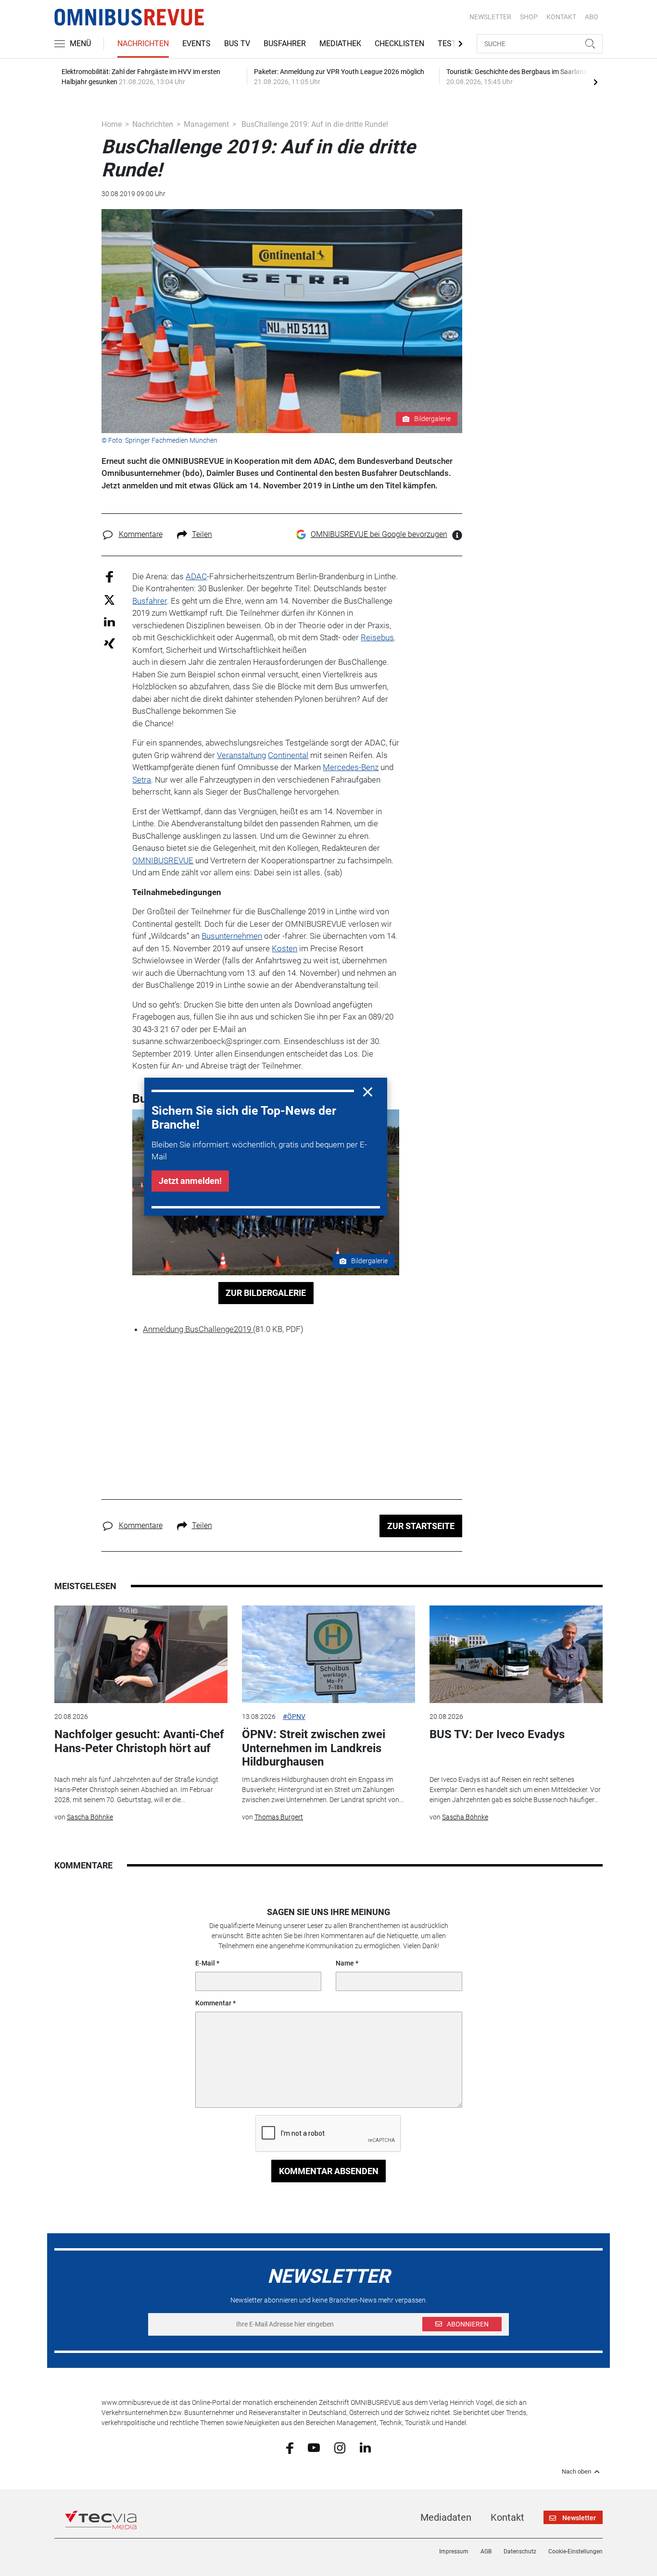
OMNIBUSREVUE (163, 860)
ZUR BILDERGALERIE (266, 1293)
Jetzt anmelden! (190, 1181)
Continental (288, 755)
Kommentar (213, 2003)
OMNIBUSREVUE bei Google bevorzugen (379, 534)
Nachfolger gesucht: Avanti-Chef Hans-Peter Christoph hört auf (139, 1741)
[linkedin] (365, 2447)
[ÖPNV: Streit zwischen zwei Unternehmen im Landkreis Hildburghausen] (328, 1654)
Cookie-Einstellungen (575, 2551)
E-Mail (205, 1963)
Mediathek (340, 44)
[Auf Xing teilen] (109, 643)
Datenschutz (520, 2551)
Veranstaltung (241, 755)
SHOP (529, 17)
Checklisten (399, 44)
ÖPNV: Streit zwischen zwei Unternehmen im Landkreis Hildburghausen (314, 1748)
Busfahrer (285, 44)
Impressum (454, 2551)
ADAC (196, 576)
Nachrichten (143, 44)
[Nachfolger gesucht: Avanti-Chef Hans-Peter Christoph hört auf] (141, 1654)
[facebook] (290, 2447)
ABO (592, 17)
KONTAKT (561, 17)
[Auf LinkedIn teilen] (109, 621)
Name (345, 1963)
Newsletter (490, 17)
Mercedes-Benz (351, 767)
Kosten (284, 948)
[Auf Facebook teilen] (109, 576)
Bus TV (237, 44)
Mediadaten (446, 2517)
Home (112, 124)
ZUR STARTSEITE (421, 1526)
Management (206, 124)
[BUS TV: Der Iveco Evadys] (516, 1654)
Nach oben (576, 2472)
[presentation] (595, 82)
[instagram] (340, 2447)
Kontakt (507, 2517)
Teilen (202, 534)
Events (196, 44)
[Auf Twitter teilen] (109, 599)
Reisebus (377, 637)
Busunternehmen (232, 936)
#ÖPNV (294, 1717)
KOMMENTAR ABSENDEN (329, 2171)
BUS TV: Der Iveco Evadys (497, 1734)
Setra (142, 780)
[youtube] (314, 2447)
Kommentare (141, 534)
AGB (486, 2551)
